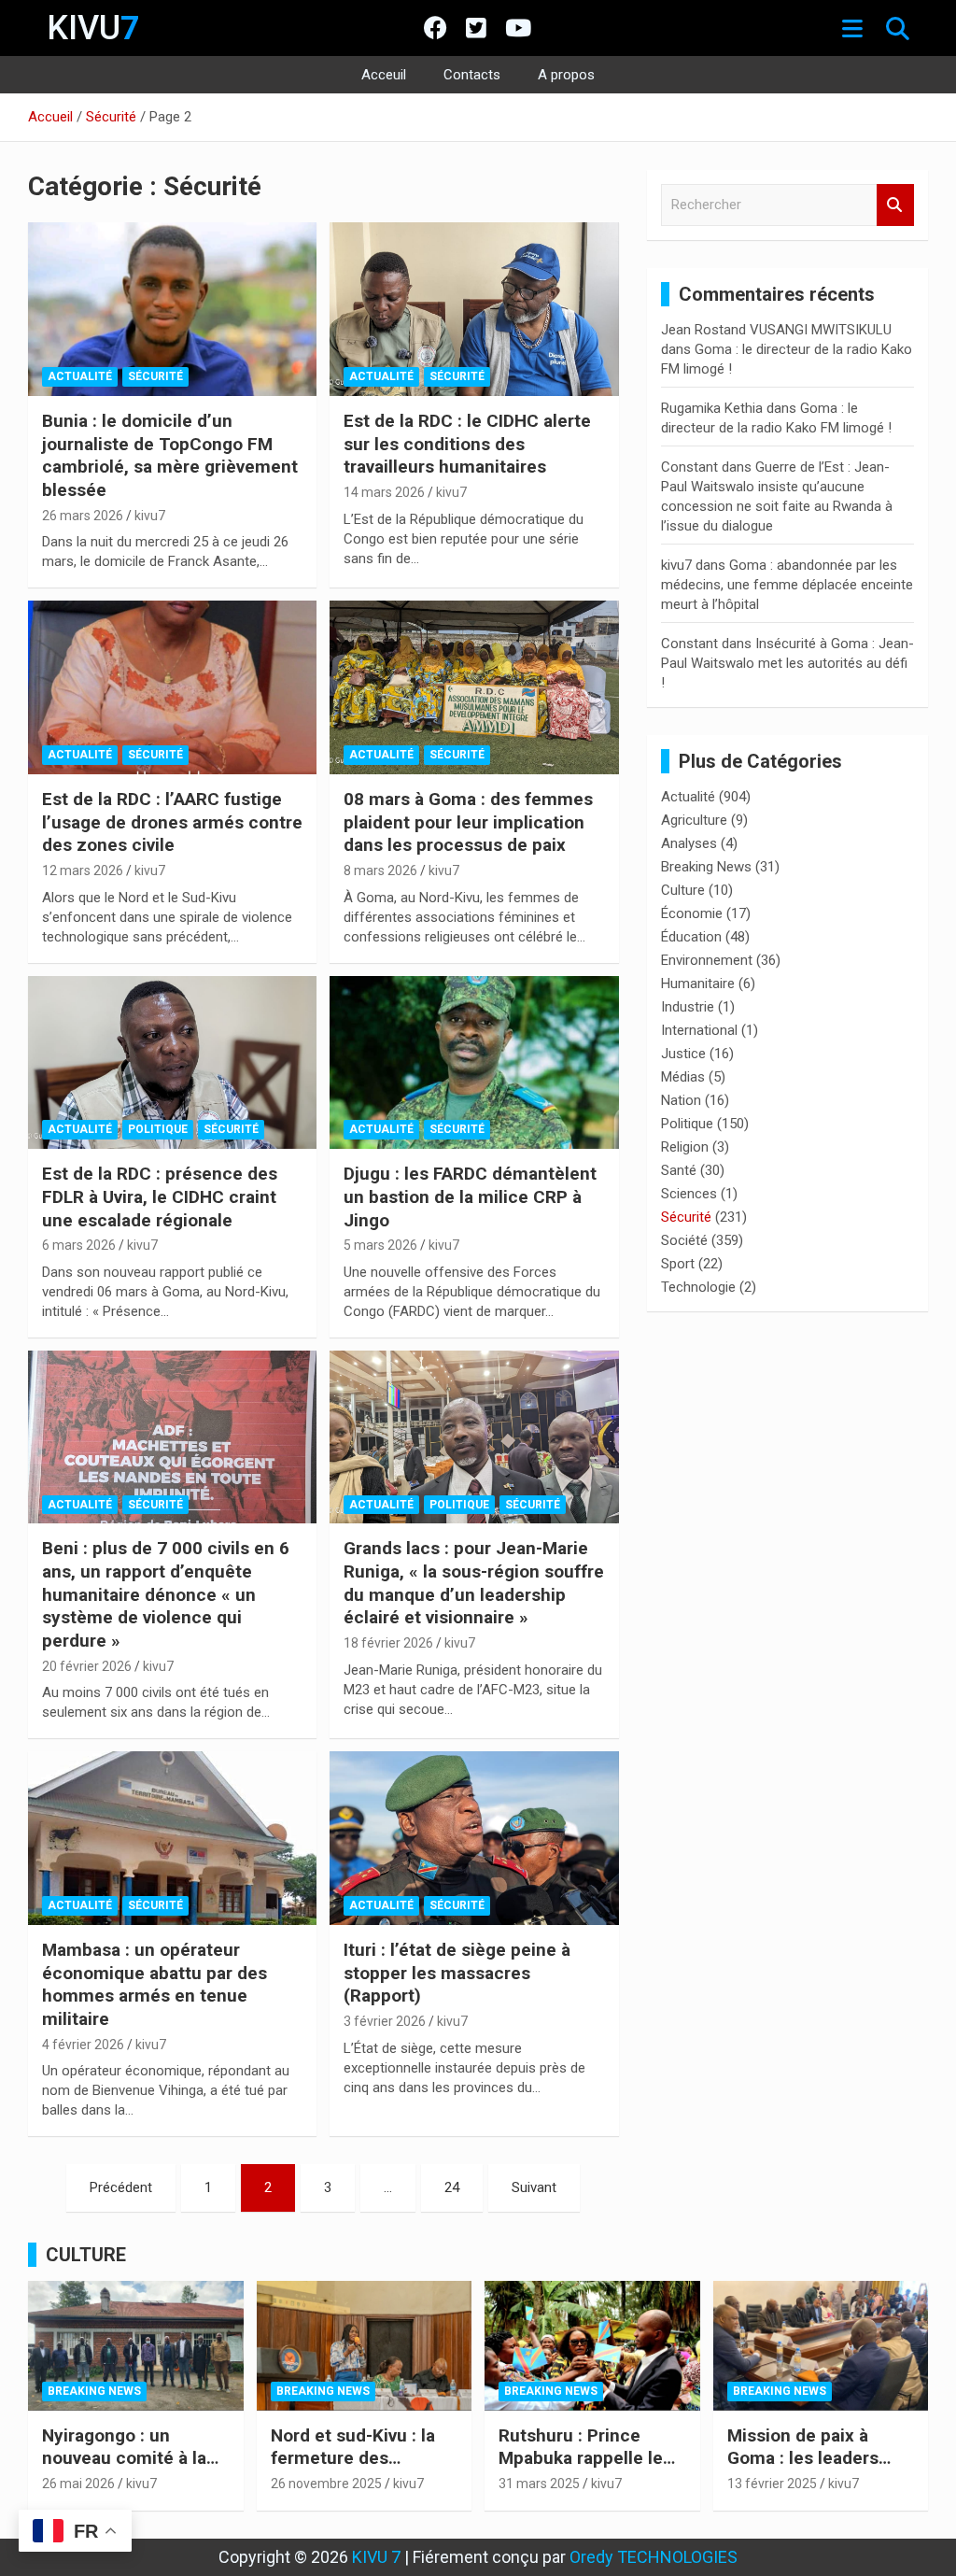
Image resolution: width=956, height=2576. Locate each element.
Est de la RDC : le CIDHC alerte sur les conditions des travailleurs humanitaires (467, 444)
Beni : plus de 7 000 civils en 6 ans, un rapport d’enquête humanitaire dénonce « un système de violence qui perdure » (166, 1594)
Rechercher (895, 205)
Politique (158, 1129)
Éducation (691, 937)
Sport (678, 1264)
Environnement (707, 960)
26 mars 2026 (83, 516)
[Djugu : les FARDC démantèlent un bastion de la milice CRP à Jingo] (474, 1062)
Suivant (534, 2187)
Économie (692, 913)
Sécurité (155, 376)
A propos (566, 75)
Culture (683, 890)
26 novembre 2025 (326, 2484)
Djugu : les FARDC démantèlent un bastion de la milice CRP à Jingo (470, 1196)
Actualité (80, 376)
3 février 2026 (385, 2021)
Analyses (689, 843)
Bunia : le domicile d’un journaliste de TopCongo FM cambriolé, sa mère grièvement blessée (170, 455)
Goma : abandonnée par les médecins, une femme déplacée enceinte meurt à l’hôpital (787, 585)
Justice (683, 1054)
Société (684, 1240)
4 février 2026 (83, 2045)
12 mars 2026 (83, 870)
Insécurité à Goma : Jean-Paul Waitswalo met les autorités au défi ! (787, 663)
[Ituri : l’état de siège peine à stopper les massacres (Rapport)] (474, 1839)
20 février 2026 (87, 1666)
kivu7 (150, 516)
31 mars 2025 (539, 2484)
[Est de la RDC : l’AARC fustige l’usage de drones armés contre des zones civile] (172, 688)
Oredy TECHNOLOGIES (654, 2557)
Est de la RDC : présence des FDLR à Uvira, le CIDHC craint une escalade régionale (160, 1196)
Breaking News (706, 867)
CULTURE (86, 2255)
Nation (681, 1100)
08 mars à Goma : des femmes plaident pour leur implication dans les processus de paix (468, 822)
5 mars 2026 (380, 1245)
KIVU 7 (376, 2557)
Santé (679, 1170)
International (699, 1030)
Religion (685, 1147)
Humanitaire (698, 984)
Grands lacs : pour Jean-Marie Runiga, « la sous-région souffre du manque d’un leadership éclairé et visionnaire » (474, 1583)
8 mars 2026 (380, 870)
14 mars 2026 (384, 492)
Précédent (121, 2187)
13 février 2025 (772, 2484)
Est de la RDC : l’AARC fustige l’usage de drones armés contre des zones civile (172, 822)
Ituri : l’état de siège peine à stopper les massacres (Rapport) (457, 1973)
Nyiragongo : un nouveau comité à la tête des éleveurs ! (124, 2458)
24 (452, 2187)
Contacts (472, 75)
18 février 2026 (388, 1643)
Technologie (698, 1287)
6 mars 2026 (79, 1245)
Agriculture (694, 820)
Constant (689, 467)
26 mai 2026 (78, 2484)
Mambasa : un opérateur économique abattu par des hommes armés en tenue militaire (155, 1984)
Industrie (688, 1007)
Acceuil (384, 75)
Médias (683, 1077)
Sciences (689, 1194)
